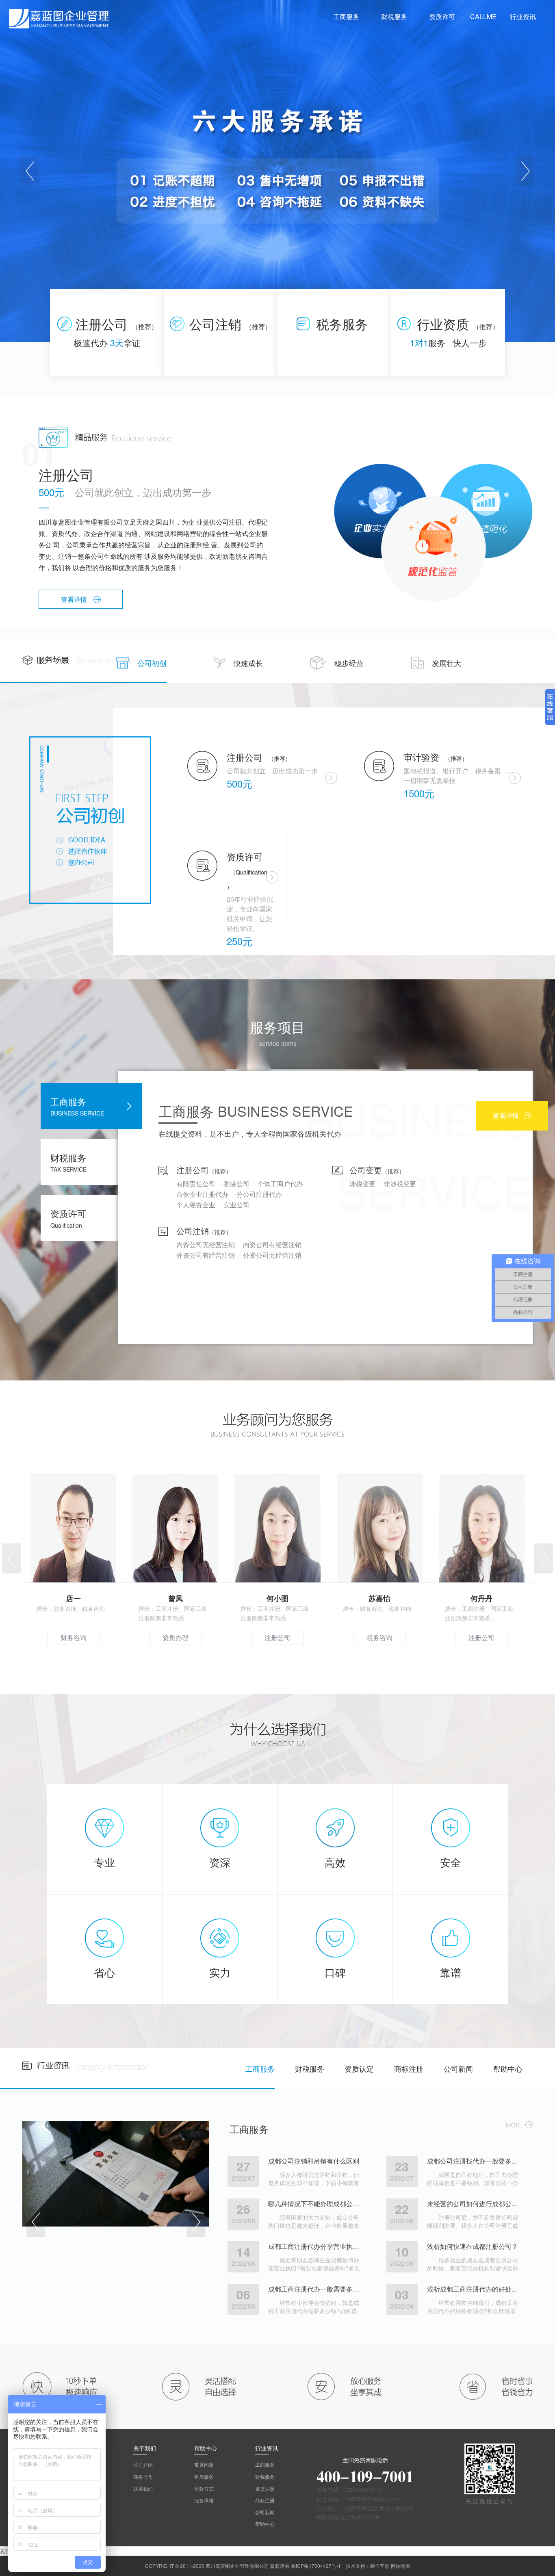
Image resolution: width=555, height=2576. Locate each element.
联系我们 (143, 2488)
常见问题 (204, 2464)
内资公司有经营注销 (272, 1245)
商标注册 (409, 2068)
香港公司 (236, 1184)
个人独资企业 (196, 1205)
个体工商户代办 (280, 1184)
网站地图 (401, 2566)
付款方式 (204, 2488)
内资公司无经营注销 (206, 1245)
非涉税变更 (400, 1184)
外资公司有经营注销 (206, 1255)
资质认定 (359, 2068)
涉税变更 (362, 1184)
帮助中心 (508, 2068)
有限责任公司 (196, 1184)
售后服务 (204, 2477)
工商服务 (260, 2068)
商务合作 (143, 2477)
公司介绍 (143, 2464)
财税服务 (310, 2068)
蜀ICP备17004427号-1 (316, 2566)
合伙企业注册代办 (202, 1194)
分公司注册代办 (259, 1194)
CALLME (483, 16)
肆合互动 (380, 2566)
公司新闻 (458, 2068)
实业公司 (236, 1205)
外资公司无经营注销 (272, 1255)
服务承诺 (204, 2500)
